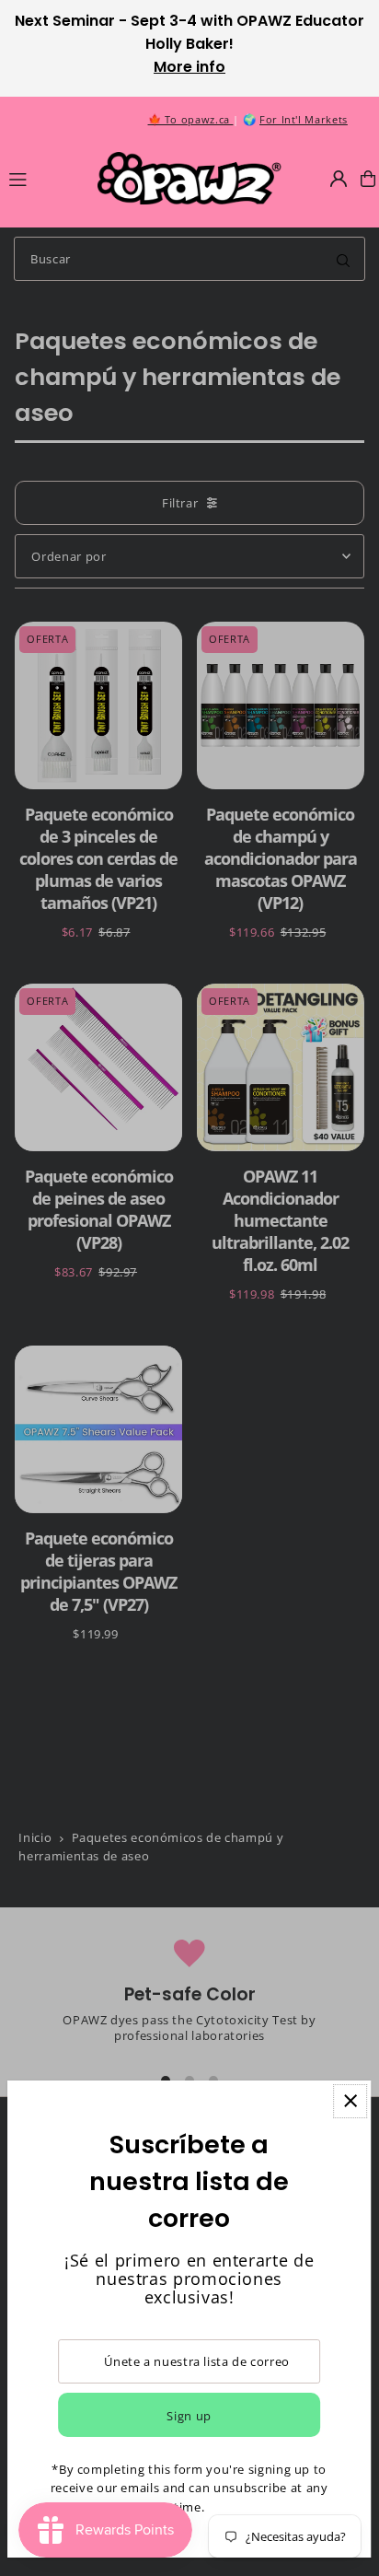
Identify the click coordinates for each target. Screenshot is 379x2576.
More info (189, 67)
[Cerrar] (350, 2101)
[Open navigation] (45, 178)
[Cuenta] (339, 179)
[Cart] (368, 179)
